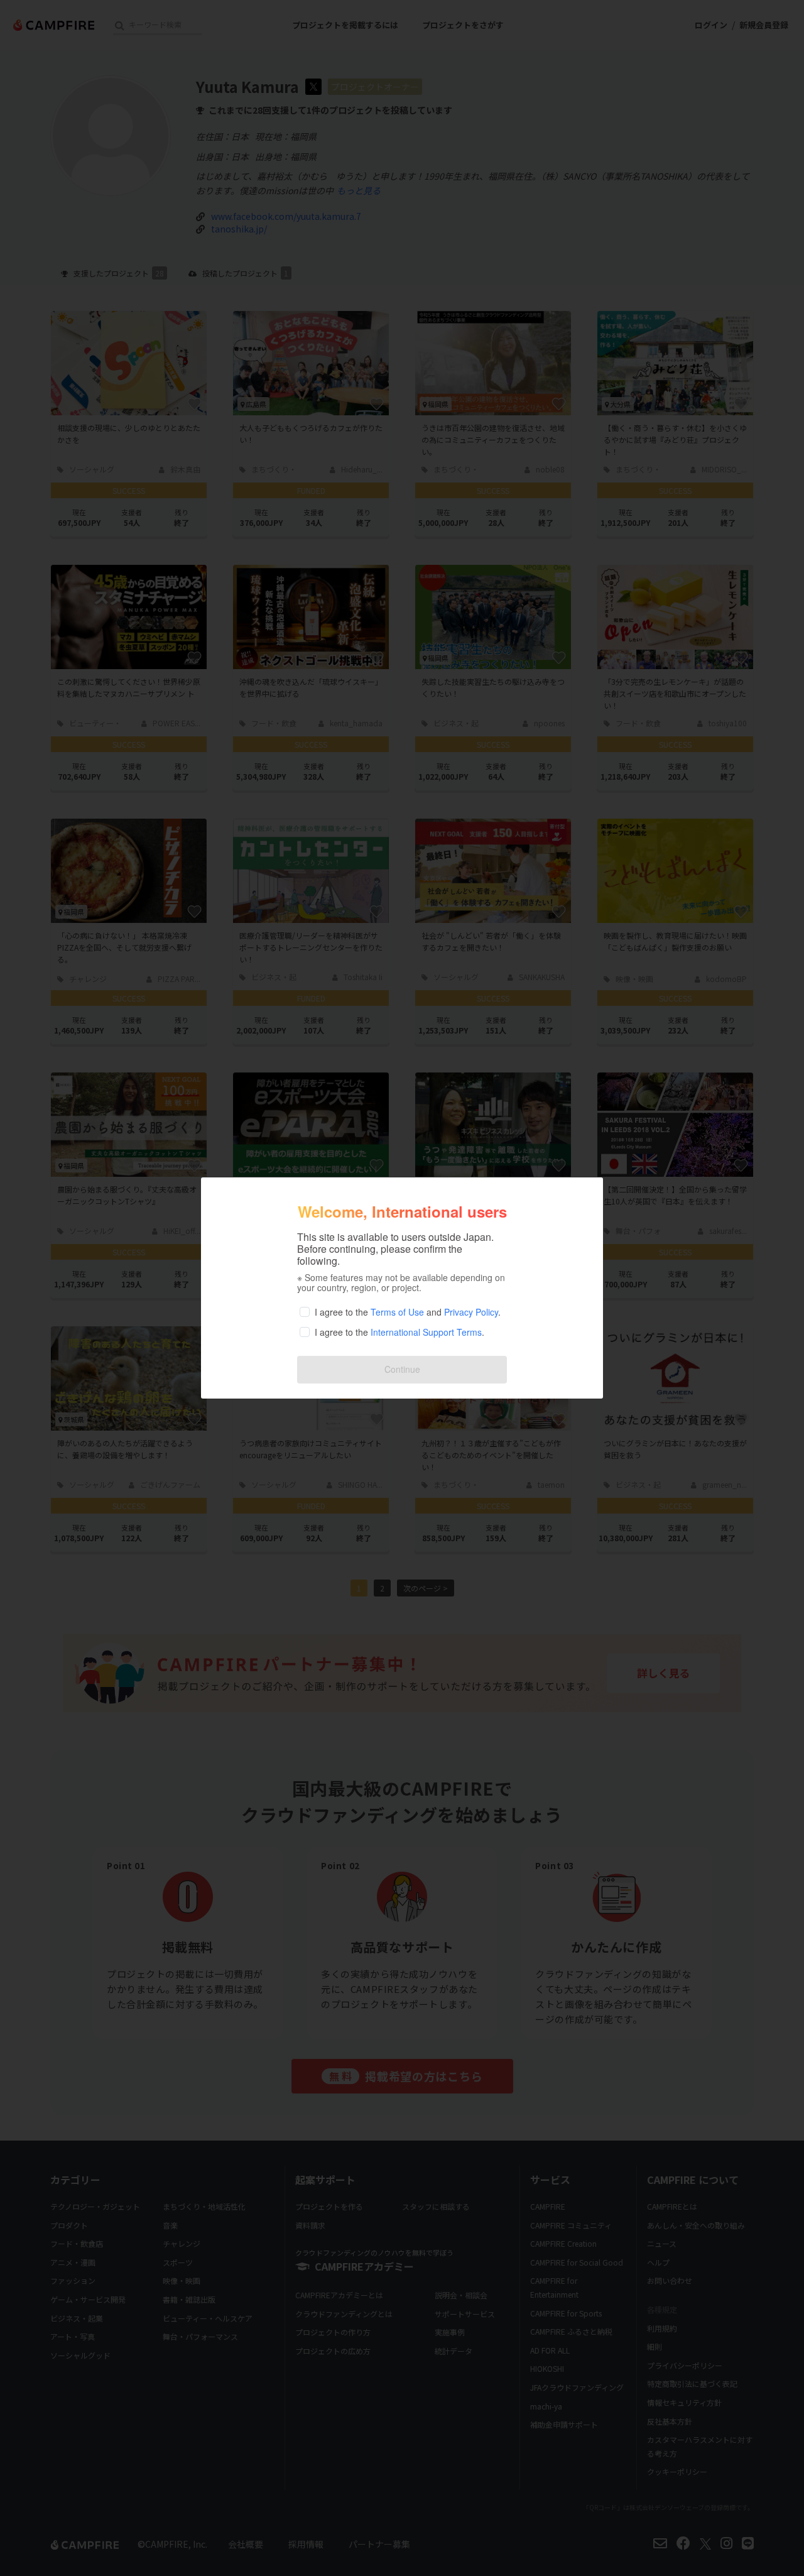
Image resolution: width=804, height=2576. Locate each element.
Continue (402, 1369)
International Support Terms (426, 1332)
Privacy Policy (471, 1312)
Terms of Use (397, 1312)
